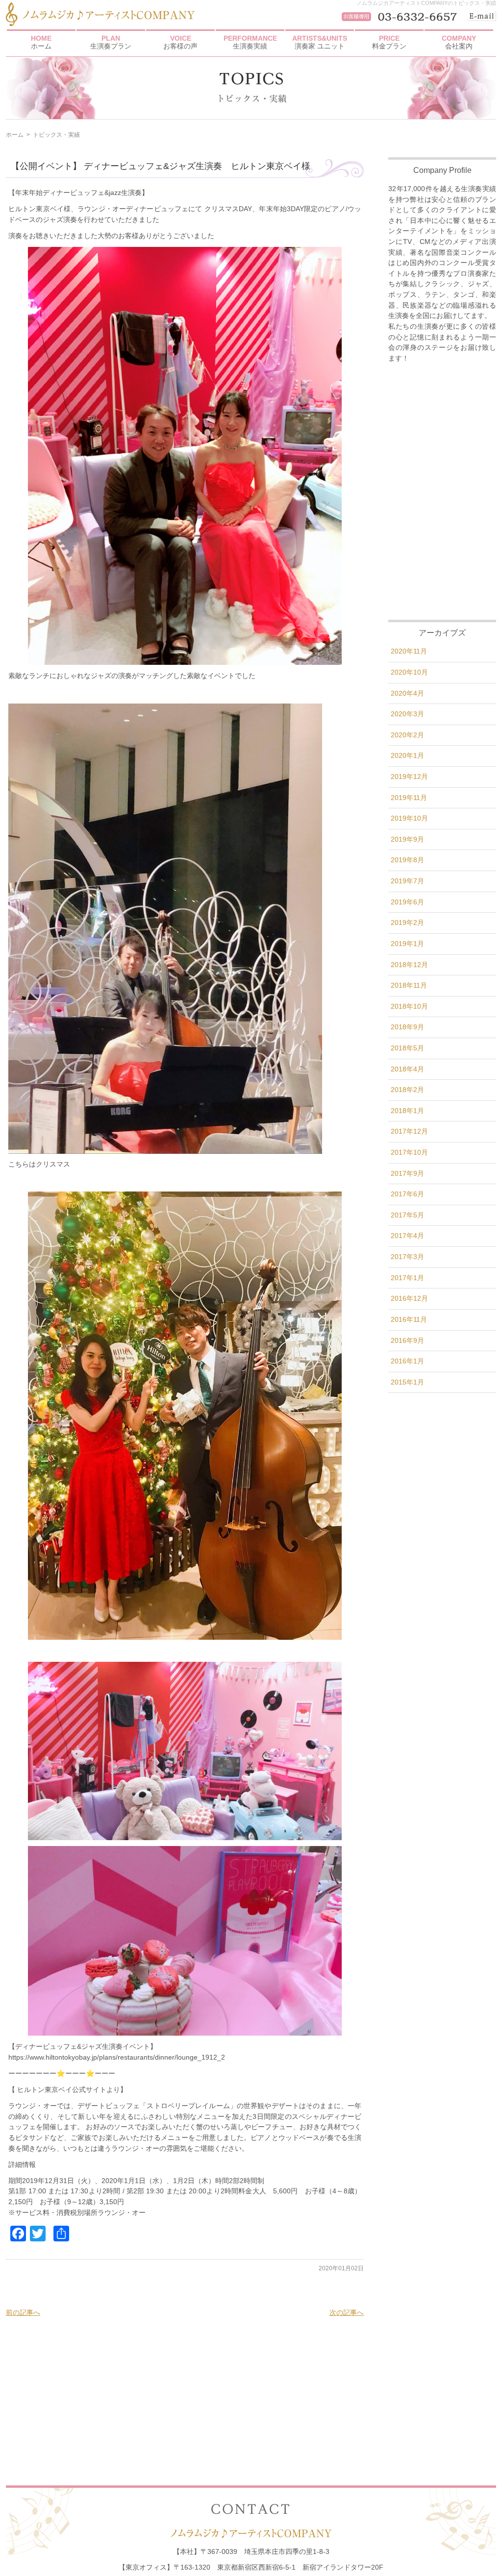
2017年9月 (407, 1173)
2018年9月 (407, 1027)
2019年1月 (407, 944)
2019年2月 (407, 923)
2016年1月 (407, 1361)
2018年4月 (407, 1069)
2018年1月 (407, 1111)
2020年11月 (409, 651)
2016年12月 (409, 1298)
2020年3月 (407, 714)
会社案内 (459, 42)
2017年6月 (407, 1194)
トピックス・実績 (56, 135)
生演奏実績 (250, 42)
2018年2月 (407, 1090)
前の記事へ (23, 2312)
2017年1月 (407, 1278)
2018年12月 (409, 965)
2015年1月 (407, 1382)
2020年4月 (407, 693)
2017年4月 (407, 1236)
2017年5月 (407, 1215)
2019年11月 (409, 798)
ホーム (41, 42)
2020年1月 (407, 755)
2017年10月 (409, 1152)
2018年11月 (409, 985)
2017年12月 (409, 1131)
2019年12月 (409, 777)
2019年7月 (407, 881)
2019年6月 (407, 902)
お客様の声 (180, 42)
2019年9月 (407, 839)
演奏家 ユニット (320, 42)
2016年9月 (407, 1340)
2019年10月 (409, 818)
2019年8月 (407, 860)
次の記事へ (347, 2312)
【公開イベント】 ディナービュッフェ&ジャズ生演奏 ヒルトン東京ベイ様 (161, 166)
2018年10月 (409, 1006)
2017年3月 (407, 1257)
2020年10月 (409, 672)
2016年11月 (409, 1319)
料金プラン (389, 42)
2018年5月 (407, 1048)
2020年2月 (407, 735)
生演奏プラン (111, 42)
